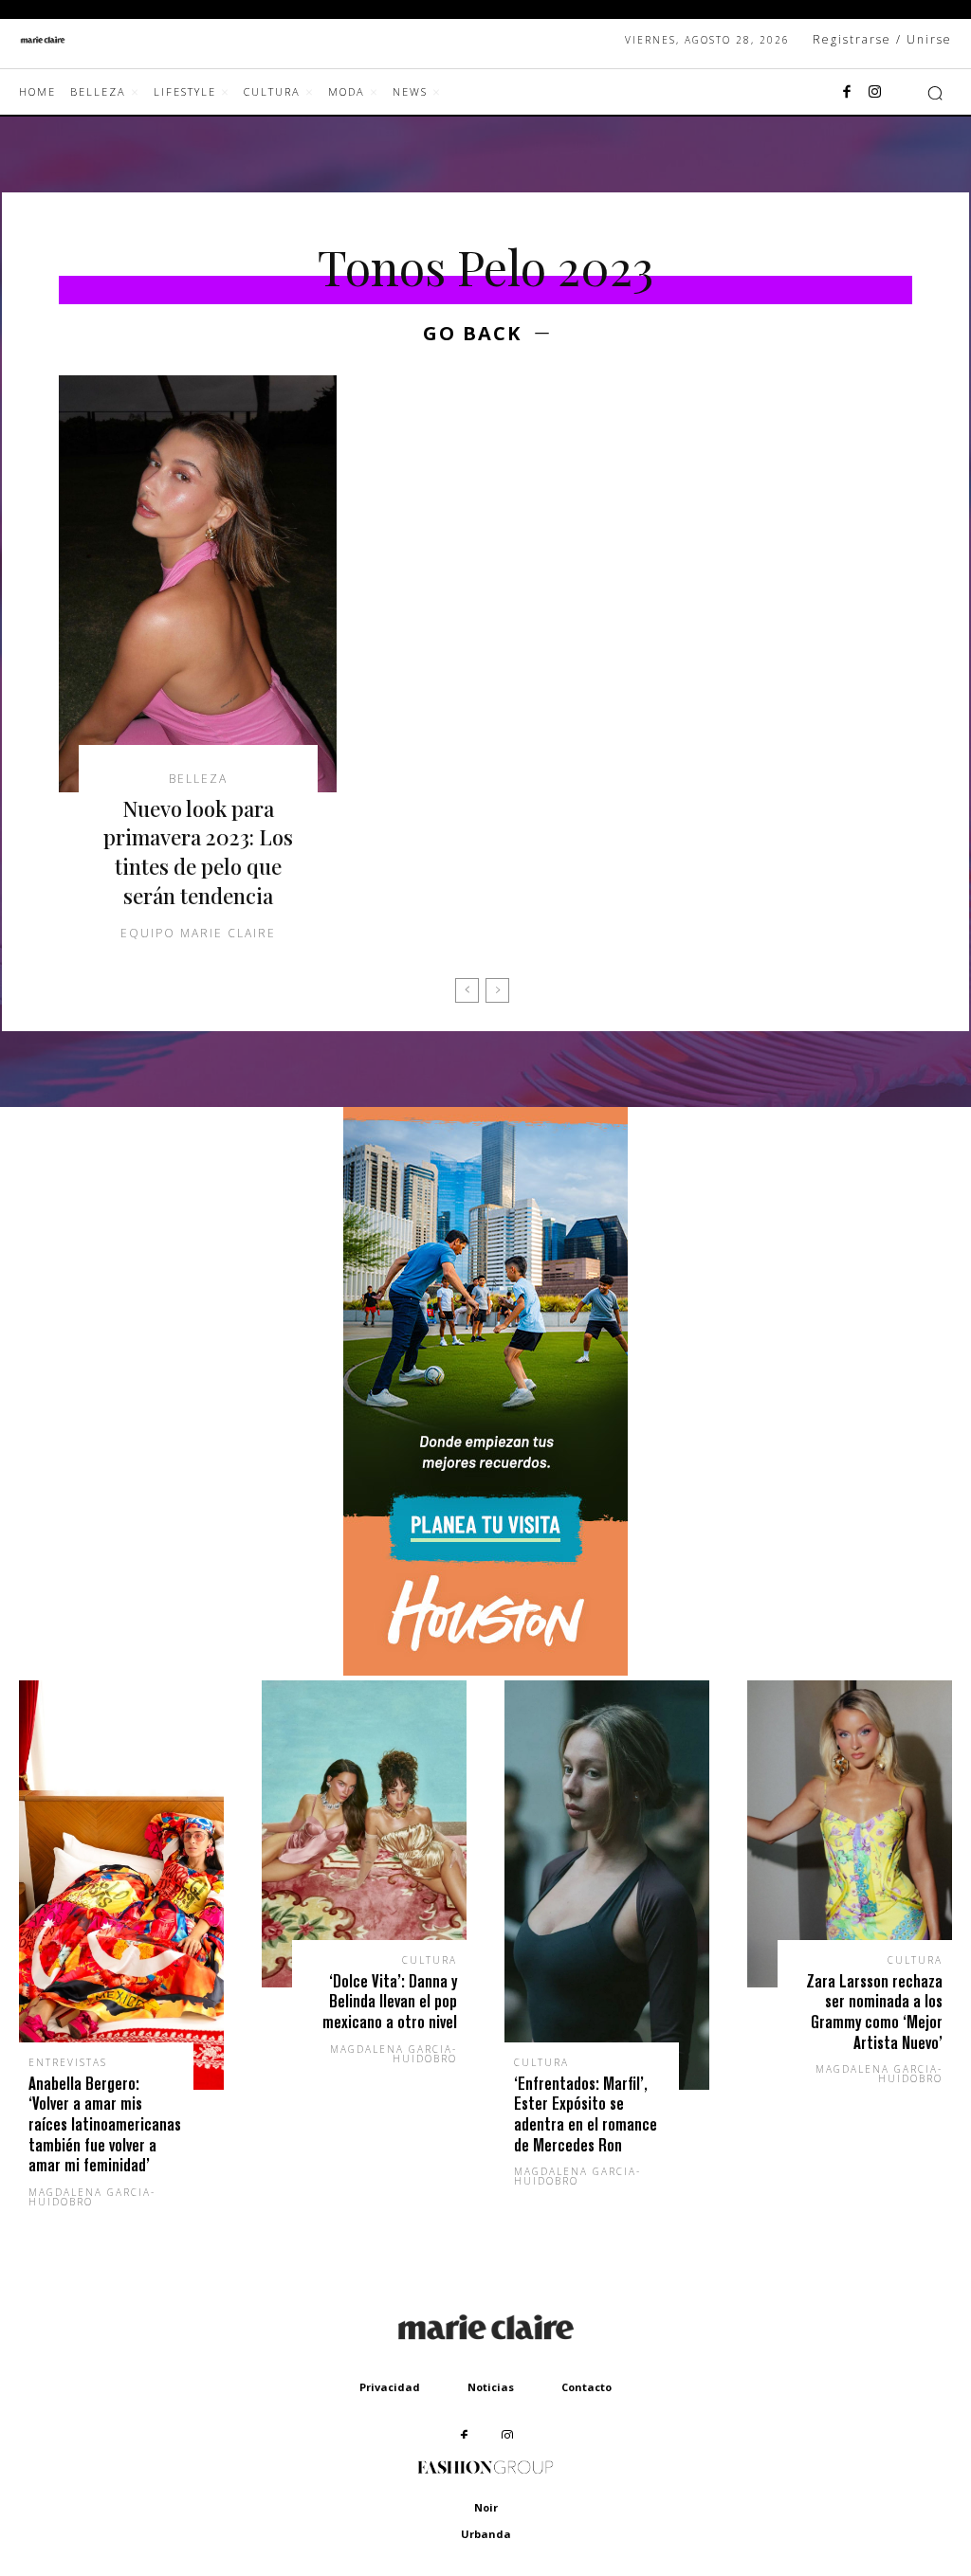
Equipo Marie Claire (198, 933)
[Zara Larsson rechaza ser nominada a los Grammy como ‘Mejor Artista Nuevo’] (850, 1834)
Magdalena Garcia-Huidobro (92, 2197)
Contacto (586, 2387)
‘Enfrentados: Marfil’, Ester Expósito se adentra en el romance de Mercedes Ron (586, 2114)
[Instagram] (875, 93)
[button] (935, 93)
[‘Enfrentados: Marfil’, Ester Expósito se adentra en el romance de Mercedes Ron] (607, 1885)
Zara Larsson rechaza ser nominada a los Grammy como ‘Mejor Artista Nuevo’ (874, 2012)
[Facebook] (847, 93)
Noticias (491, 2387)
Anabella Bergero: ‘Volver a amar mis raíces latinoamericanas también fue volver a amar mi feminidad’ (105, 2124)
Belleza (198, 779)
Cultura (430, 1960)
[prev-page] (467, 990)
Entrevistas (68, 2062)
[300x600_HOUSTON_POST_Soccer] (485, 1670)
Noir (486, 2507)
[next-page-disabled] (497, 990)
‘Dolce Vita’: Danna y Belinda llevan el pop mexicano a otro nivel (390, 2002)
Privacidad (390, 2387)
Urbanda (486, 2534)
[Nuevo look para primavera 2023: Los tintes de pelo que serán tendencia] (198, 584)
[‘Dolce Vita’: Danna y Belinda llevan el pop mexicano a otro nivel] (364, 1834)
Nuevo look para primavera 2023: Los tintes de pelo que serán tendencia (198, 852)
